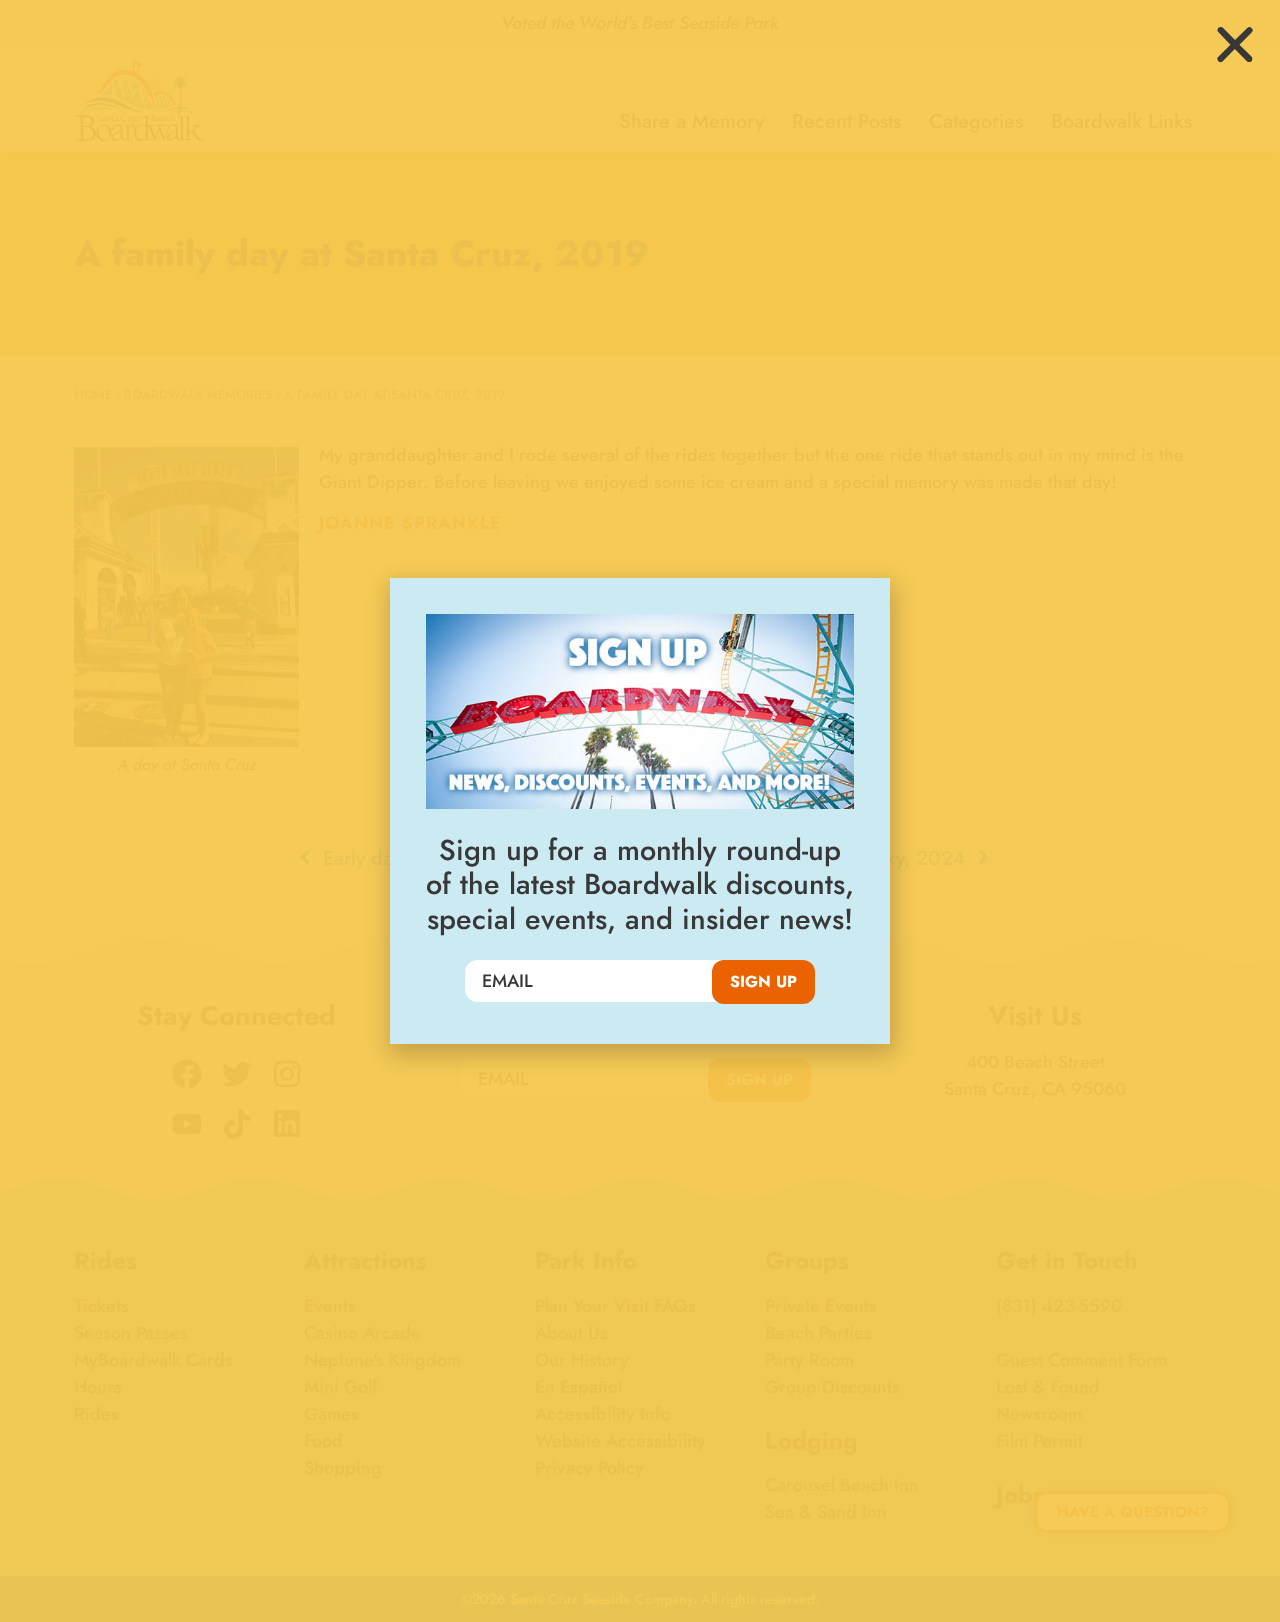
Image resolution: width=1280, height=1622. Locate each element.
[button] (1235, 45)
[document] (640, 811)
